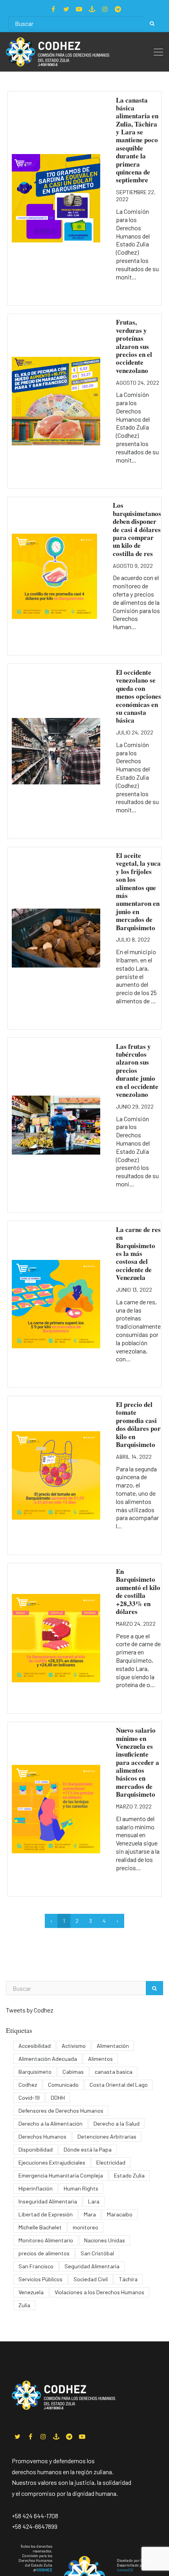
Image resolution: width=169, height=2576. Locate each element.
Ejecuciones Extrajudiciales (52, 2162)
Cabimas (73, 2072)
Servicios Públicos (40, 2279)
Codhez (28, 2085)
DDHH (58, 2098)
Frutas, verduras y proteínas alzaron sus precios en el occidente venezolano (134, 346)
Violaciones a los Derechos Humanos (99, 2292)
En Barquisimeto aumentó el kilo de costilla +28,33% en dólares (138, 1591)
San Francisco (36, 2266)
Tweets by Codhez (30, 2010)
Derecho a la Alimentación (51, 2123)
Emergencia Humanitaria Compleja (61, 2175)
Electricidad (111, 2162)
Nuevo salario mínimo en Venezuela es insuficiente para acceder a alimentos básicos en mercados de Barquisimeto (138, 1762)
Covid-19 (29, 2098)
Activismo (74, 2046)
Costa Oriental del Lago (119, 2085)
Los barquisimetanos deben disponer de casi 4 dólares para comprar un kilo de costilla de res (137, 529)
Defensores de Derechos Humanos (61, 2111)
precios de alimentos (44, 2253)
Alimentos (100, 2059)
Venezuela (31, 2292)
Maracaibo (120, 2214)
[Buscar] (152, 23)
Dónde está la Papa (88, 2149)
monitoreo (85, 2227)
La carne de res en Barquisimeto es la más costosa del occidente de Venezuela (138, 1253)
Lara (94, 2201)
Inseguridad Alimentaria (48, 2201)
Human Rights (81, 2188)
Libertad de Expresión (46, 2214)
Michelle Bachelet (40, 2227)
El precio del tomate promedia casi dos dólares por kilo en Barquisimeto (138, 1424)
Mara (90, 2214)
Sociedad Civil (91, 2279)
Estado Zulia (129, 2175)
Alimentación (113, 2046)
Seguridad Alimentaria (92, 2266)
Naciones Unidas (105, 2240)
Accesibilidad (35, 2046)
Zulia (24, 2305)
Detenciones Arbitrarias (107, 2136)
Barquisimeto (35, 2072)
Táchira (128, 2279)
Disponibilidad (36, 2149)
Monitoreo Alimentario (46, 2240)
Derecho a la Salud (117, 2123)
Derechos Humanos (42, 2136)
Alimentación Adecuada (48, 2059)
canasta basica (114, 2072)
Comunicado (63, 2085)
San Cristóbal (97, 2253)
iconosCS (125, 2570)
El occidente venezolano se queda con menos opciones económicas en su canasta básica (139, 696)
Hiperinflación (36, 2188)
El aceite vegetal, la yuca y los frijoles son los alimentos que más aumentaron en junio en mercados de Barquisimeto (138, 891)
